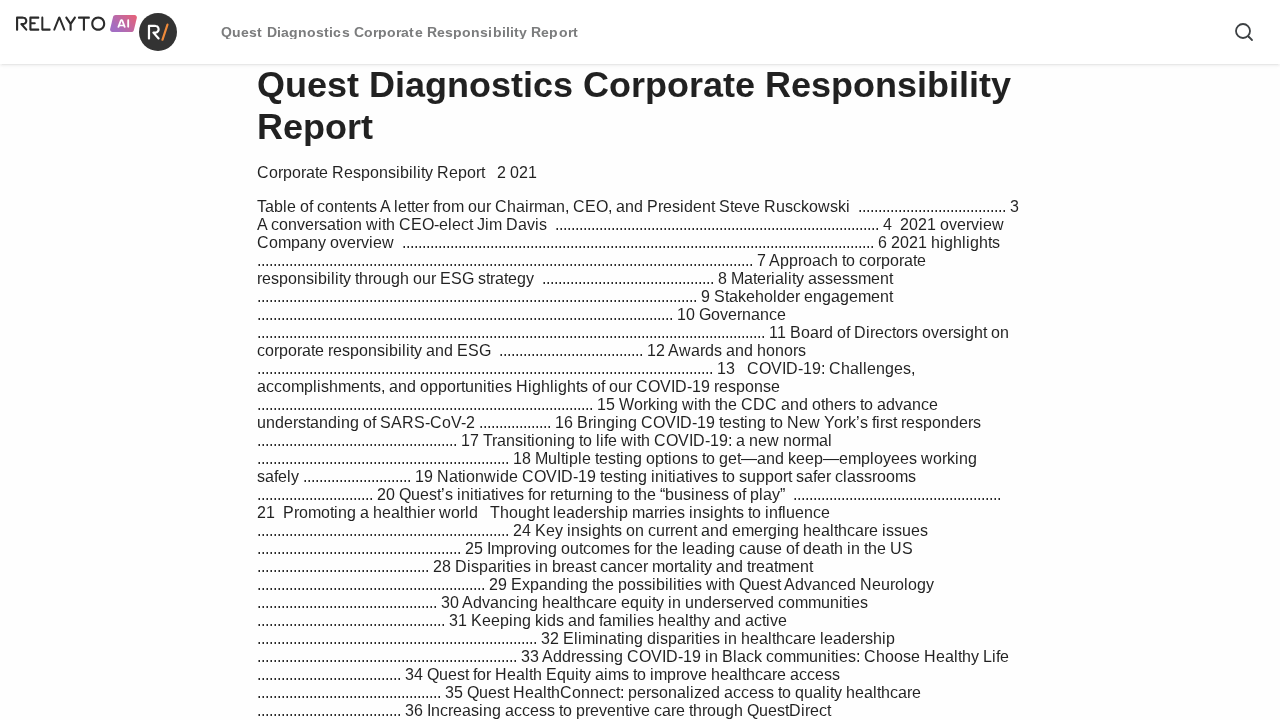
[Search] (1244, 32)
